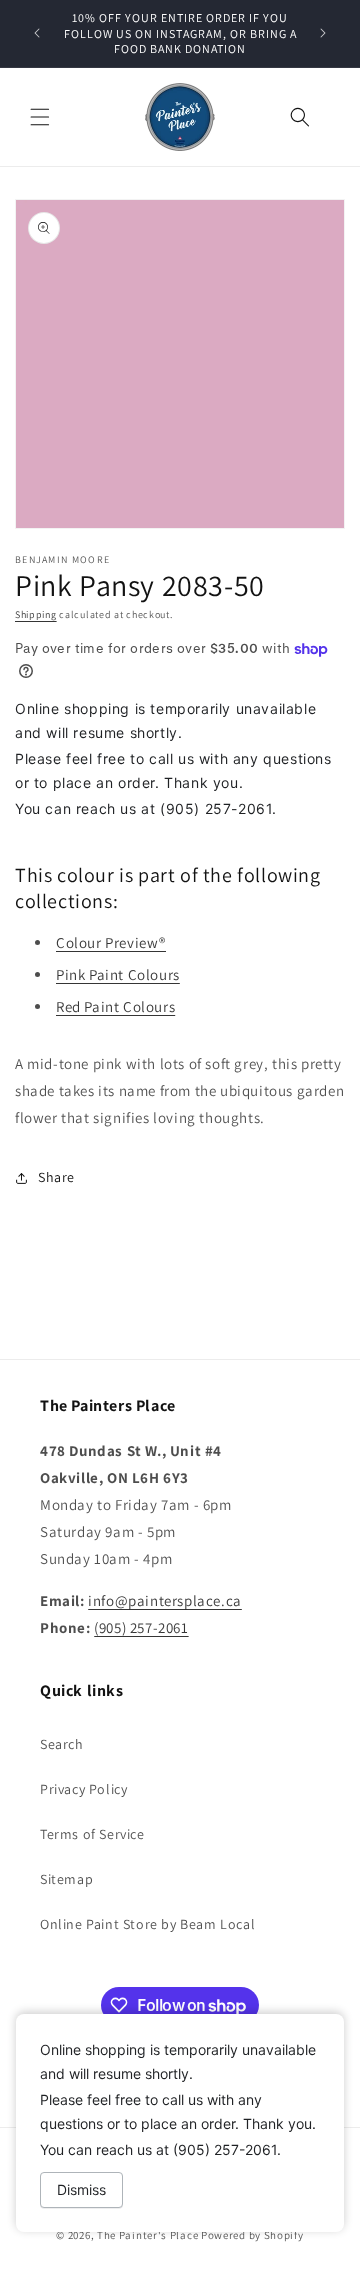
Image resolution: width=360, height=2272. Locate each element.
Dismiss (81, 2189)
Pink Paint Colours (118, 974)
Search (62, 1744)
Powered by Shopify (252, 2235)
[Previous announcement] (37, 33)
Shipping (36, 614)
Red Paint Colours (115, 1006)
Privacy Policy (83, 1789)
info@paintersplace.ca (165, 1600)
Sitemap (66, 1879)
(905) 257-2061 (141, 1627)
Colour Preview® (111, 942)
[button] (40, 117)
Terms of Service (92, 1834)
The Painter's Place (147, 2235)
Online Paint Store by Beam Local (147, 1924)
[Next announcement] (323, 33)
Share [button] (56, 1177)
